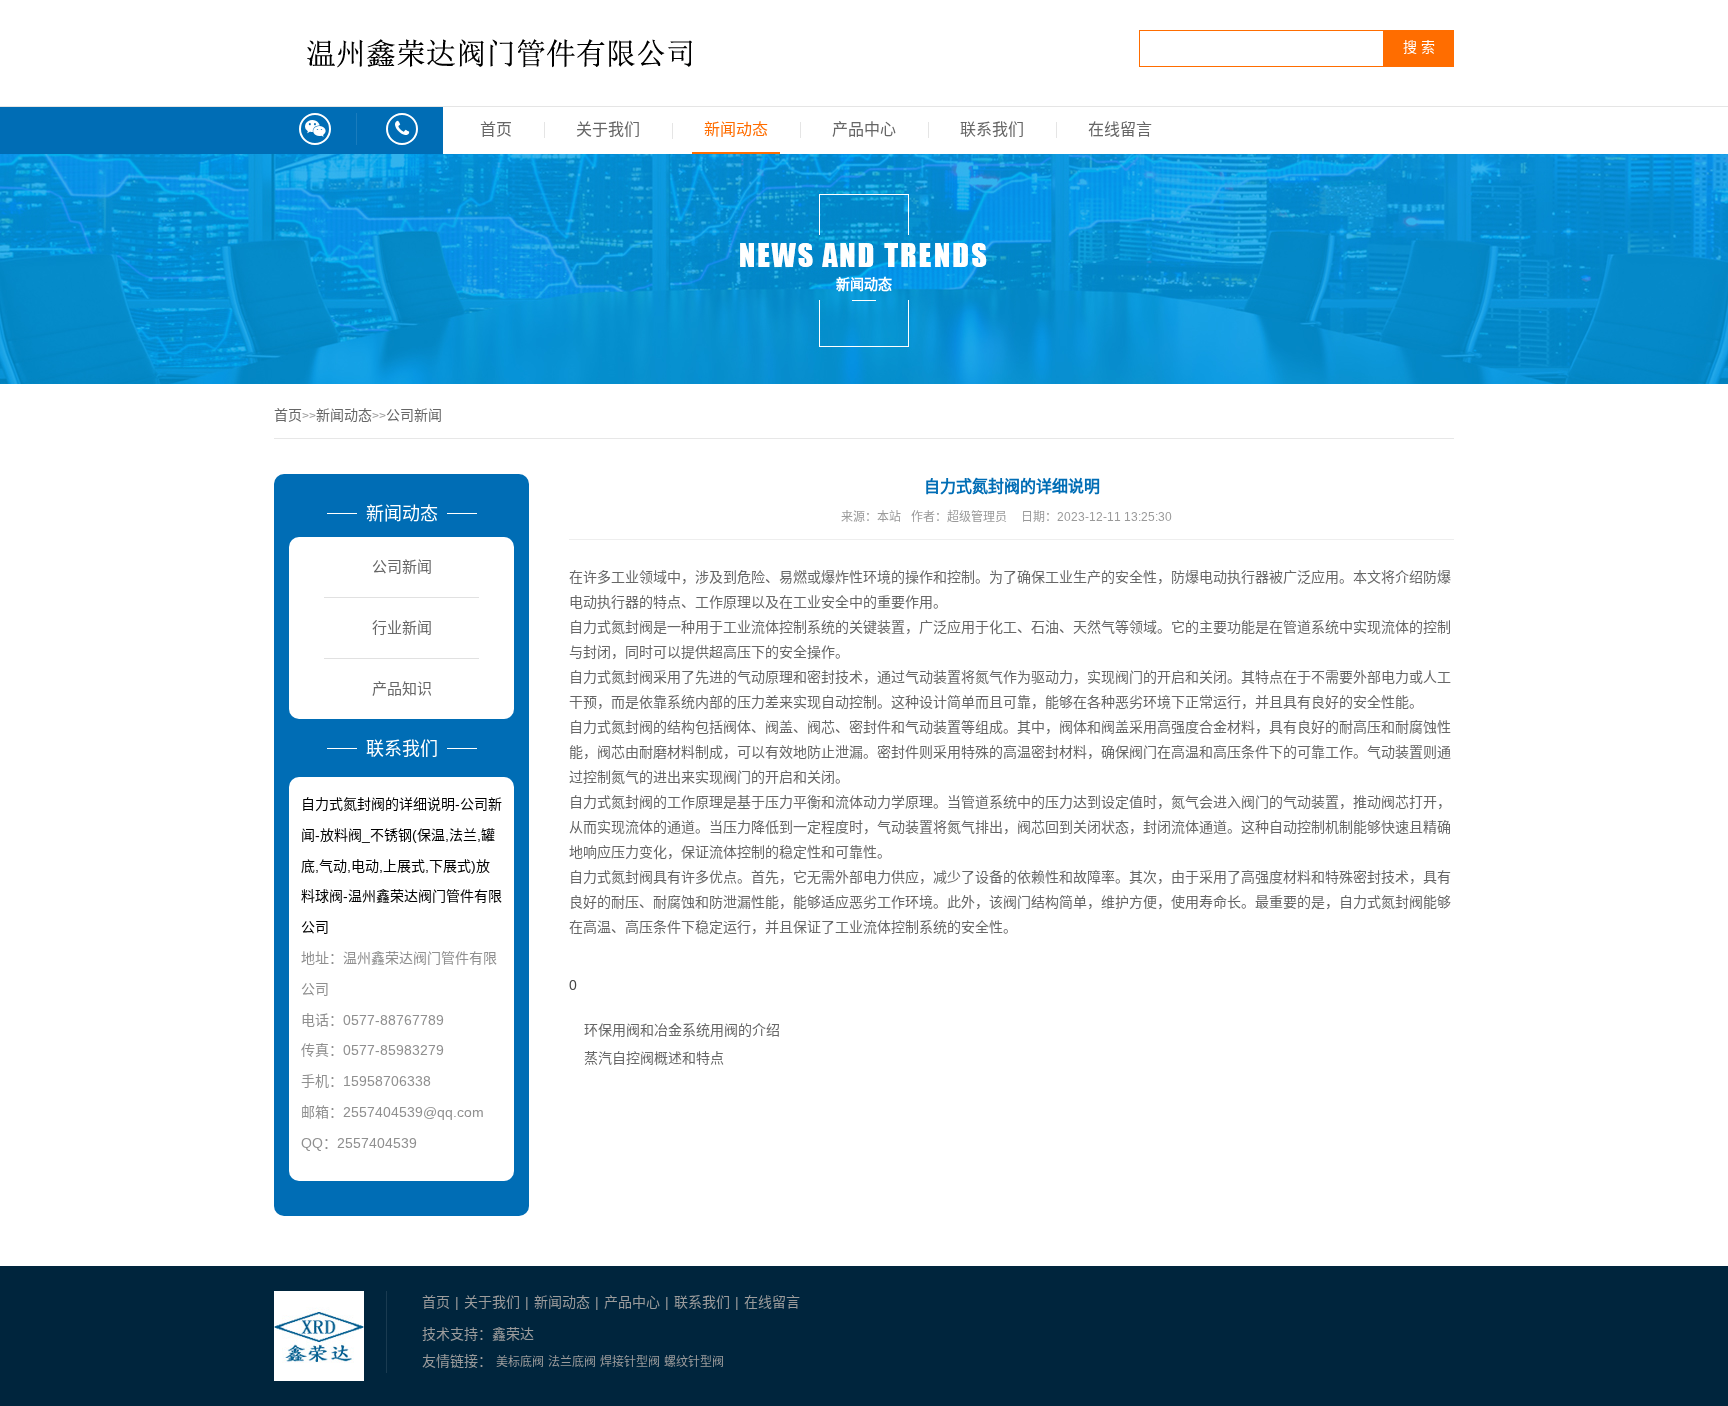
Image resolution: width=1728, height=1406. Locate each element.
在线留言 (1120, 129)
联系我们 (992, 129)
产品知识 (402, 688)
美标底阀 (520, 1362)
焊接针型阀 (630, 1362)
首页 (496, 129)
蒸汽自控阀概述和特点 (654, 1058)
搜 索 (1419, 47)
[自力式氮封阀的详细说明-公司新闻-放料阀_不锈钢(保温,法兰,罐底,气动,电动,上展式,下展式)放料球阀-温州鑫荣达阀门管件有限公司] (504, 87)
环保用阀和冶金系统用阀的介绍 (682, 1030)
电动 (583, 602)
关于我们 (608, 129)
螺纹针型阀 (694, 1362)
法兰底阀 (572, 1362)
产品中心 (864, 129)
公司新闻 (414, 415)
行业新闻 (402, 627)
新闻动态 (736, 129)
